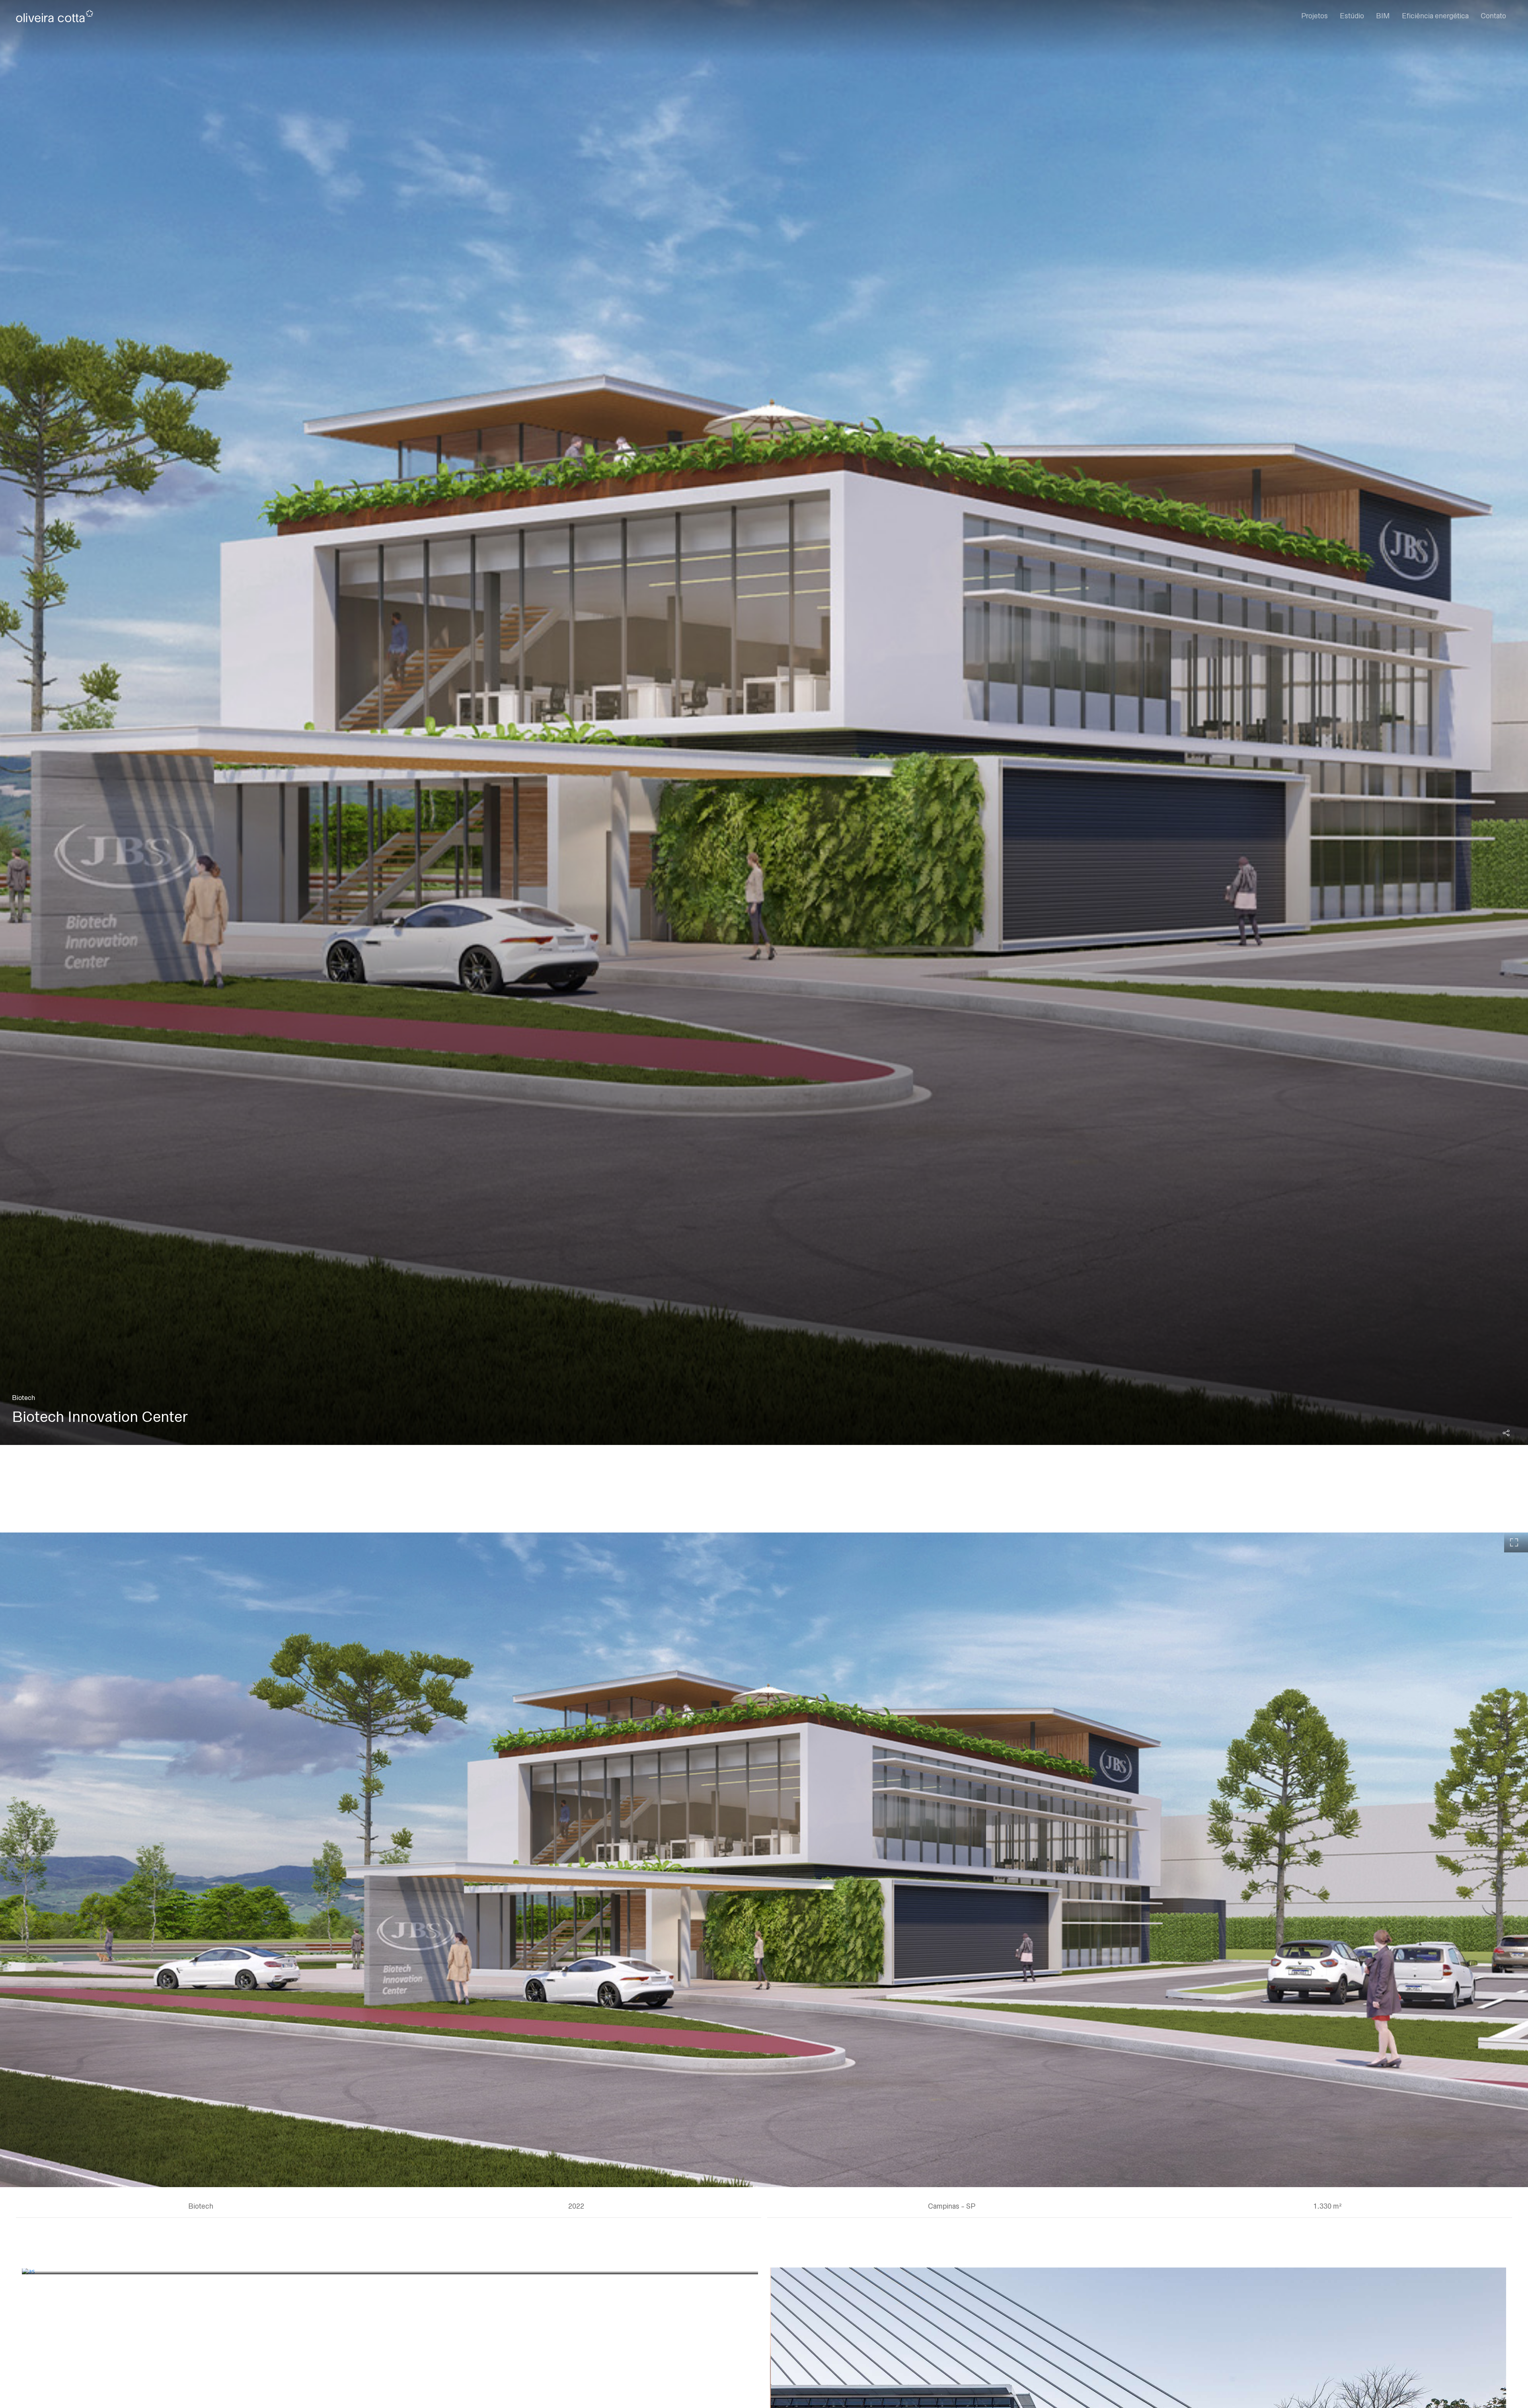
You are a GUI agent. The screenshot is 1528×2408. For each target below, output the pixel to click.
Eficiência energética (1435, 16)
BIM (1383, 16)
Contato (1493, 16)
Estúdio (1352, 16)
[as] (390, 2271)
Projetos (1315, 16)
